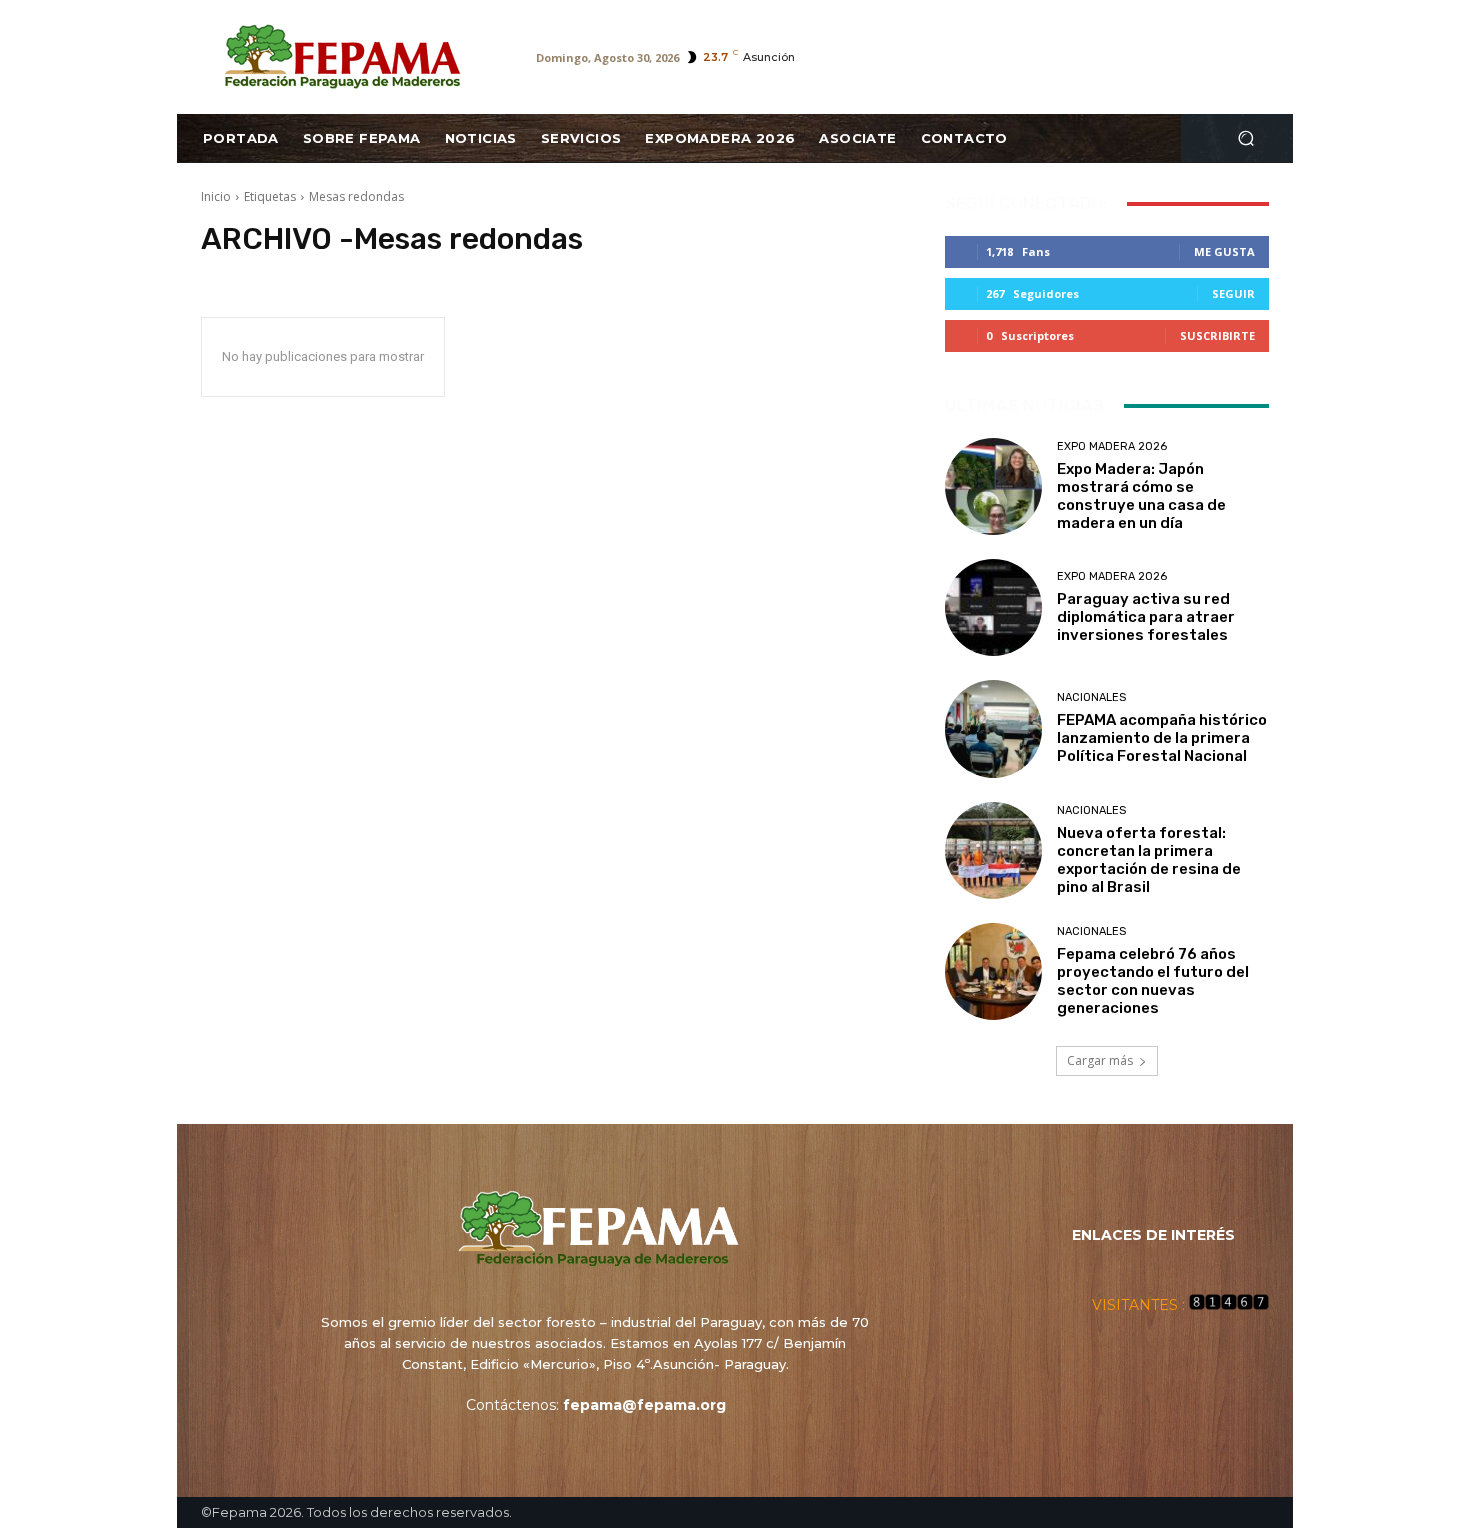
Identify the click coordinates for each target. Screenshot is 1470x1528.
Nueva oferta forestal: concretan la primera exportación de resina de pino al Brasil (1149, 860)
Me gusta (1224, 251)
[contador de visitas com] (1229, 1305)
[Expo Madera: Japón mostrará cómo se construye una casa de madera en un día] (993, 486)
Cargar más (1100, 1060)
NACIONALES (1091, 697)
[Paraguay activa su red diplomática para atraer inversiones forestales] (993, 607)
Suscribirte (1217, 335)
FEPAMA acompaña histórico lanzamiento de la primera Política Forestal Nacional (1162, 738)
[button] (1245, 138)
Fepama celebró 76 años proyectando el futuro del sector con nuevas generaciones (1153, 981)
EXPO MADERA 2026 (1112, 446)
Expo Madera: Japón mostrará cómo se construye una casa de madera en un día (1141, 496)
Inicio (216, 196)
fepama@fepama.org (644, 1405)
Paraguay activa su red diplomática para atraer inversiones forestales (1146, 617)
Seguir (1233, 293)
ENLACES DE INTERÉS (1153, 1235)
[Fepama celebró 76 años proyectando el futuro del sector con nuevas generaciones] (993, 971)
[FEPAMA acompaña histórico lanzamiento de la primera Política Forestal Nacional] (993, 728)
